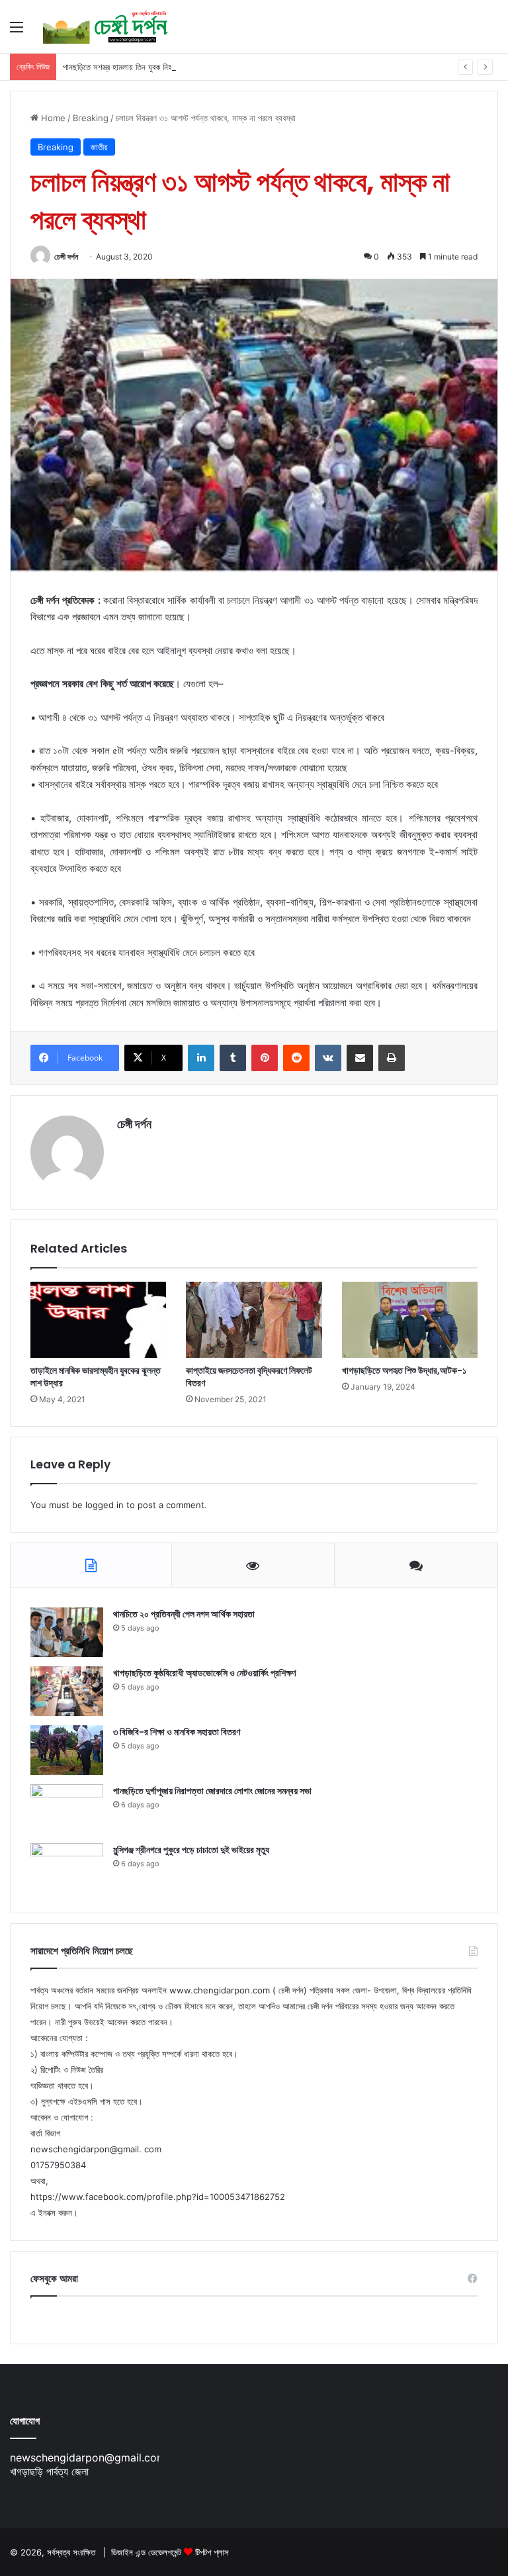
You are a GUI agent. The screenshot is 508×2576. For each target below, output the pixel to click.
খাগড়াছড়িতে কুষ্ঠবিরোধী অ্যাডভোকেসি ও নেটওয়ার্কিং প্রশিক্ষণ (204, 1673)
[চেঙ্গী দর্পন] (106, 26)
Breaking (91, 118)
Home (52, 118)
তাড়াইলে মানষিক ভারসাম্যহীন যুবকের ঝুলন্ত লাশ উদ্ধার (96, 1377)
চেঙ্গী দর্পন (66, 257)
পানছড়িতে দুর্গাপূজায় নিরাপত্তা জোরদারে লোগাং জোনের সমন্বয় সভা (212, 1791)
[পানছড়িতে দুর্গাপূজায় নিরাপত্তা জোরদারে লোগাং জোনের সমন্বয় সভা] (67, 1809)
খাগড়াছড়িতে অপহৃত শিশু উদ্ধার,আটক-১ (404, 1370)
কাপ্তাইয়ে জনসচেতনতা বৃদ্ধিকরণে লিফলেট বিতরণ (249, 1377)
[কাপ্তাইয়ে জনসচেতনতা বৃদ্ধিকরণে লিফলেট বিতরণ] (254, 1320)
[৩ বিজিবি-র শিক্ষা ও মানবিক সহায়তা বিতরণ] (67, 1750)
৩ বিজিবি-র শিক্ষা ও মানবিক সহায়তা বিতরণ (177, 1732)
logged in (105, 1505)
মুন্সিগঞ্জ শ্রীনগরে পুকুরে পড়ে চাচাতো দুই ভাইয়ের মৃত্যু (191, 1850)
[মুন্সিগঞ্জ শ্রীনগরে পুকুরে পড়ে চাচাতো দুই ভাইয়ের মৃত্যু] (67, 1868)
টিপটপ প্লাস (212, 2552)
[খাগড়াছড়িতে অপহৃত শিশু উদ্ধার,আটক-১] (410, 1320)
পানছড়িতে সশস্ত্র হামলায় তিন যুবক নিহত (120, 67)
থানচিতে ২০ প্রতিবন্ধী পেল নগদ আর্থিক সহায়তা (184, 1614)
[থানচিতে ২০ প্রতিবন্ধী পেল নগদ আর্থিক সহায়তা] (67, 1632)
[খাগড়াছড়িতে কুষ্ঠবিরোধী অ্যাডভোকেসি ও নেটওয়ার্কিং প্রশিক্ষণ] (67, 1691)
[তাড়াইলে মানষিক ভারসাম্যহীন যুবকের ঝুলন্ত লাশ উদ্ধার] (98, 1320)
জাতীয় (99, 147)
